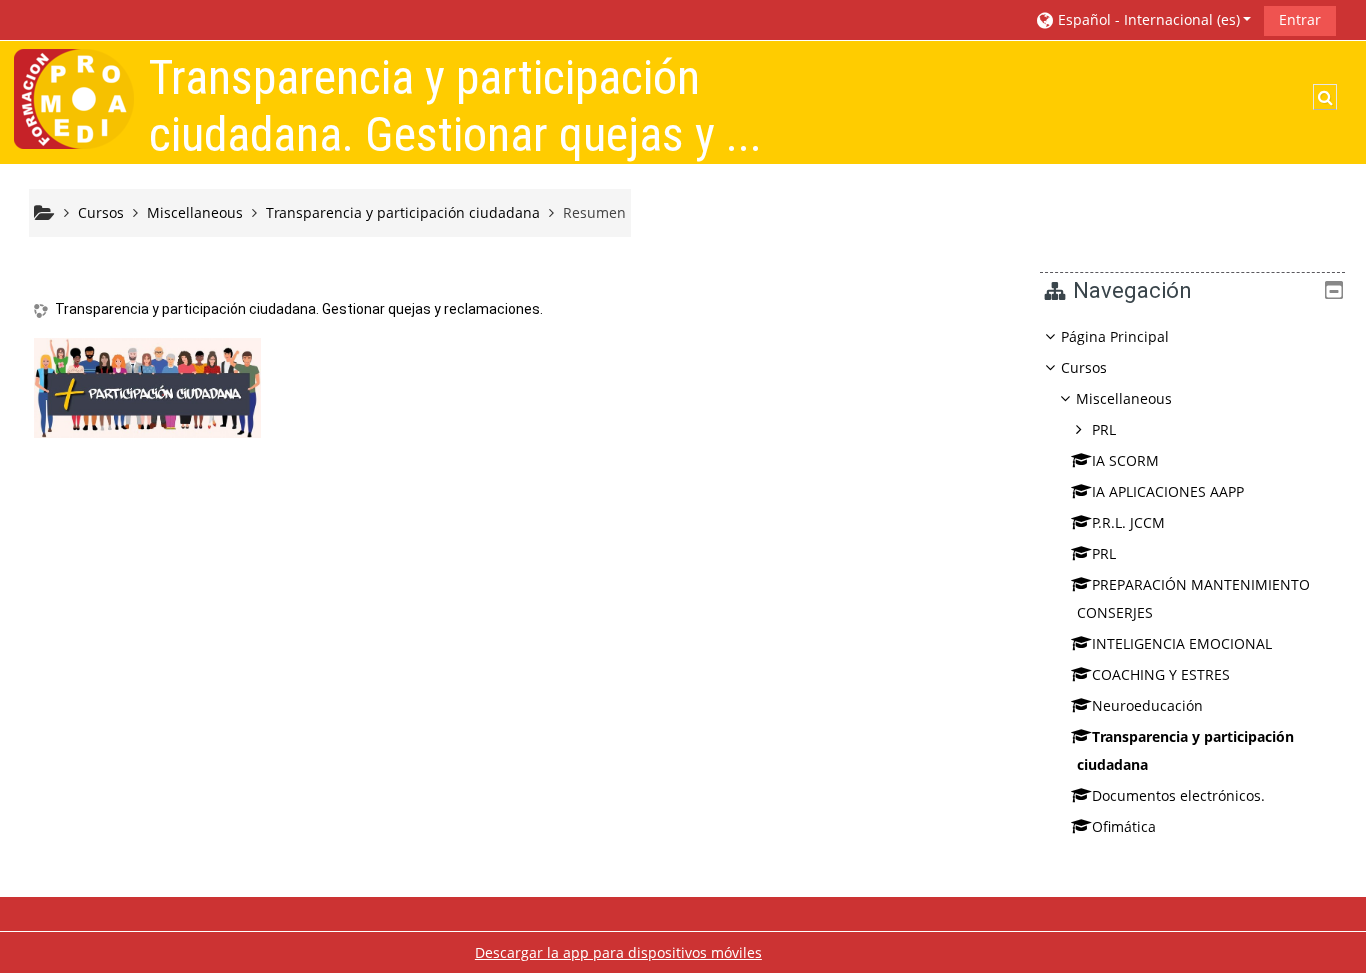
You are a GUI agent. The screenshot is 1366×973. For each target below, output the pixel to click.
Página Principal (1115, 336)
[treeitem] (1192, 582)
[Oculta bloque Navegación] (1334, 290)
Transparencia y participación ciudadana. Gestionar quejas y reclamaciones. (299, 309)
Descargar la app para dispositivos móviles (618, 952)
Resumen (594, 212)
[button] (1143, 19)
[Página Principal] (74, 97)
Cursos (1084, 367)
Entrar (1300, 19)
